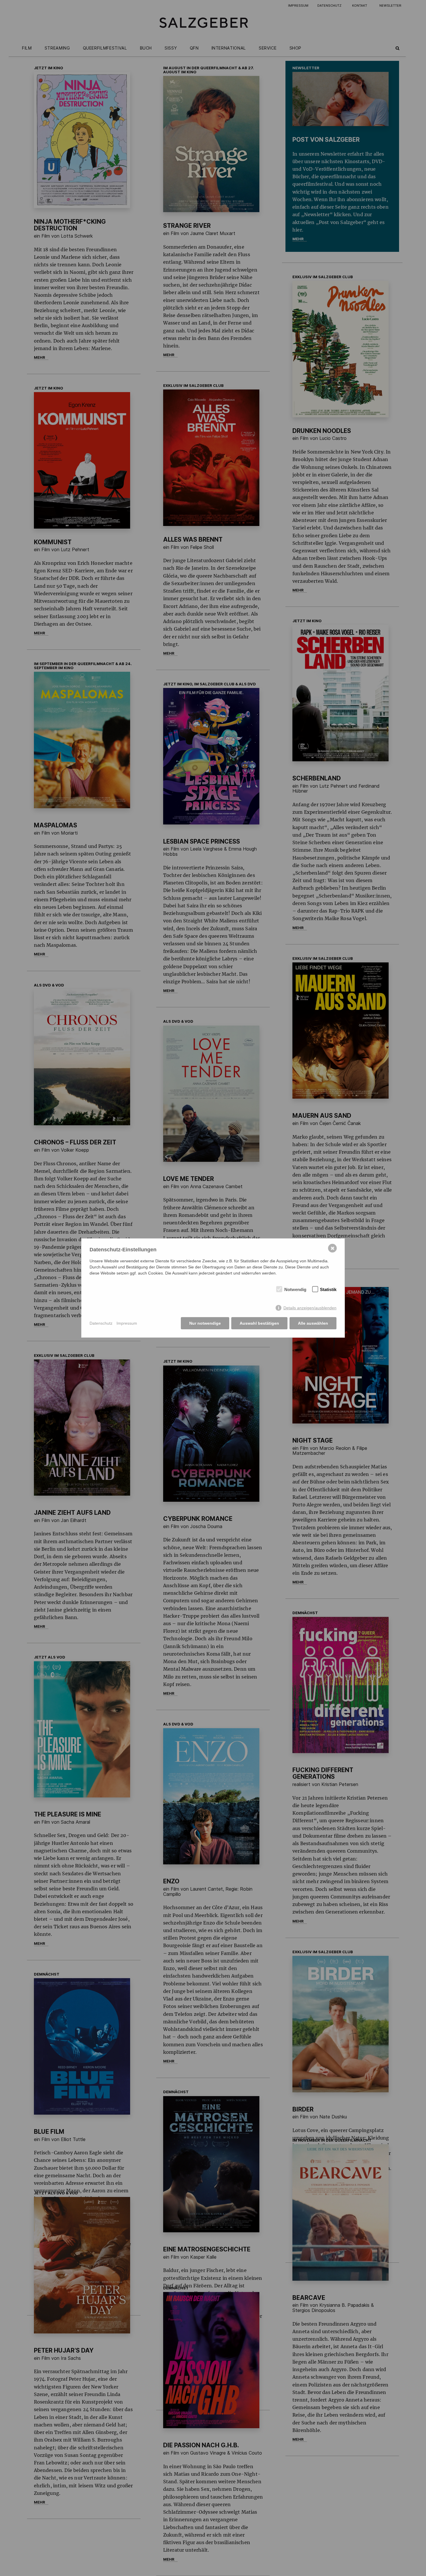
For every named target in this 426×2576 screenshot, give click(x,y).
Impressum (127, 1323)
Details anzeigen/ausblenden (310, 1308)
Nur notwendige (205, 1323)
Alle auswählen (313, 1323)
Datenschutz (101, 1323)
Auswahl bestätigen (259, 1323)
